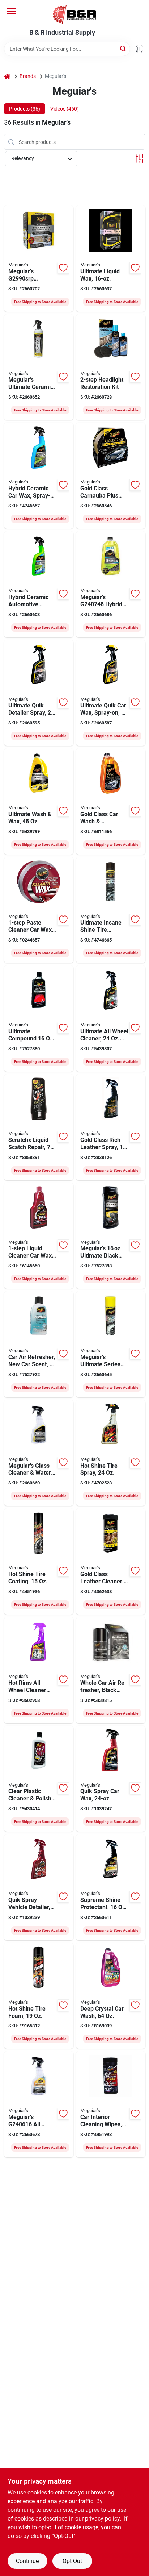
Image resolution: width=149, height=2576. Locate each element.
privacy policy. (103, 2519)
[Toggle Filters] (140, 159)
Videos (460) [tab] (65, 109)
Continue (27, 2561)
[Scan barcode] (139, 49)
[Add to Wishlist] (63, 268)
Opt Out (72, 2561)
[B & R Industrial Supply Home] (74, 14)
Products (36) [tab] (25, 109)
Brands (28, 76)
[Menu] (11, 11)
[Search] (124, 48)
